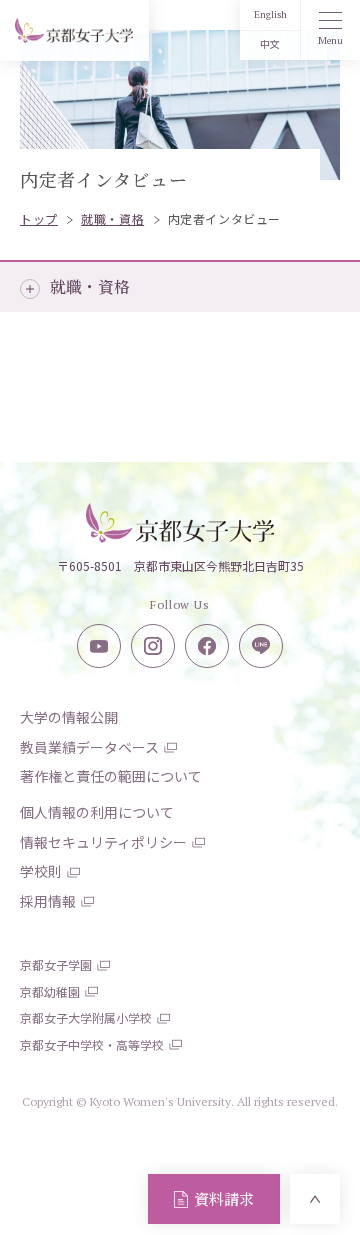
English (270, 14)
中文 (270, 44)
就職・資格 (90, 286)
